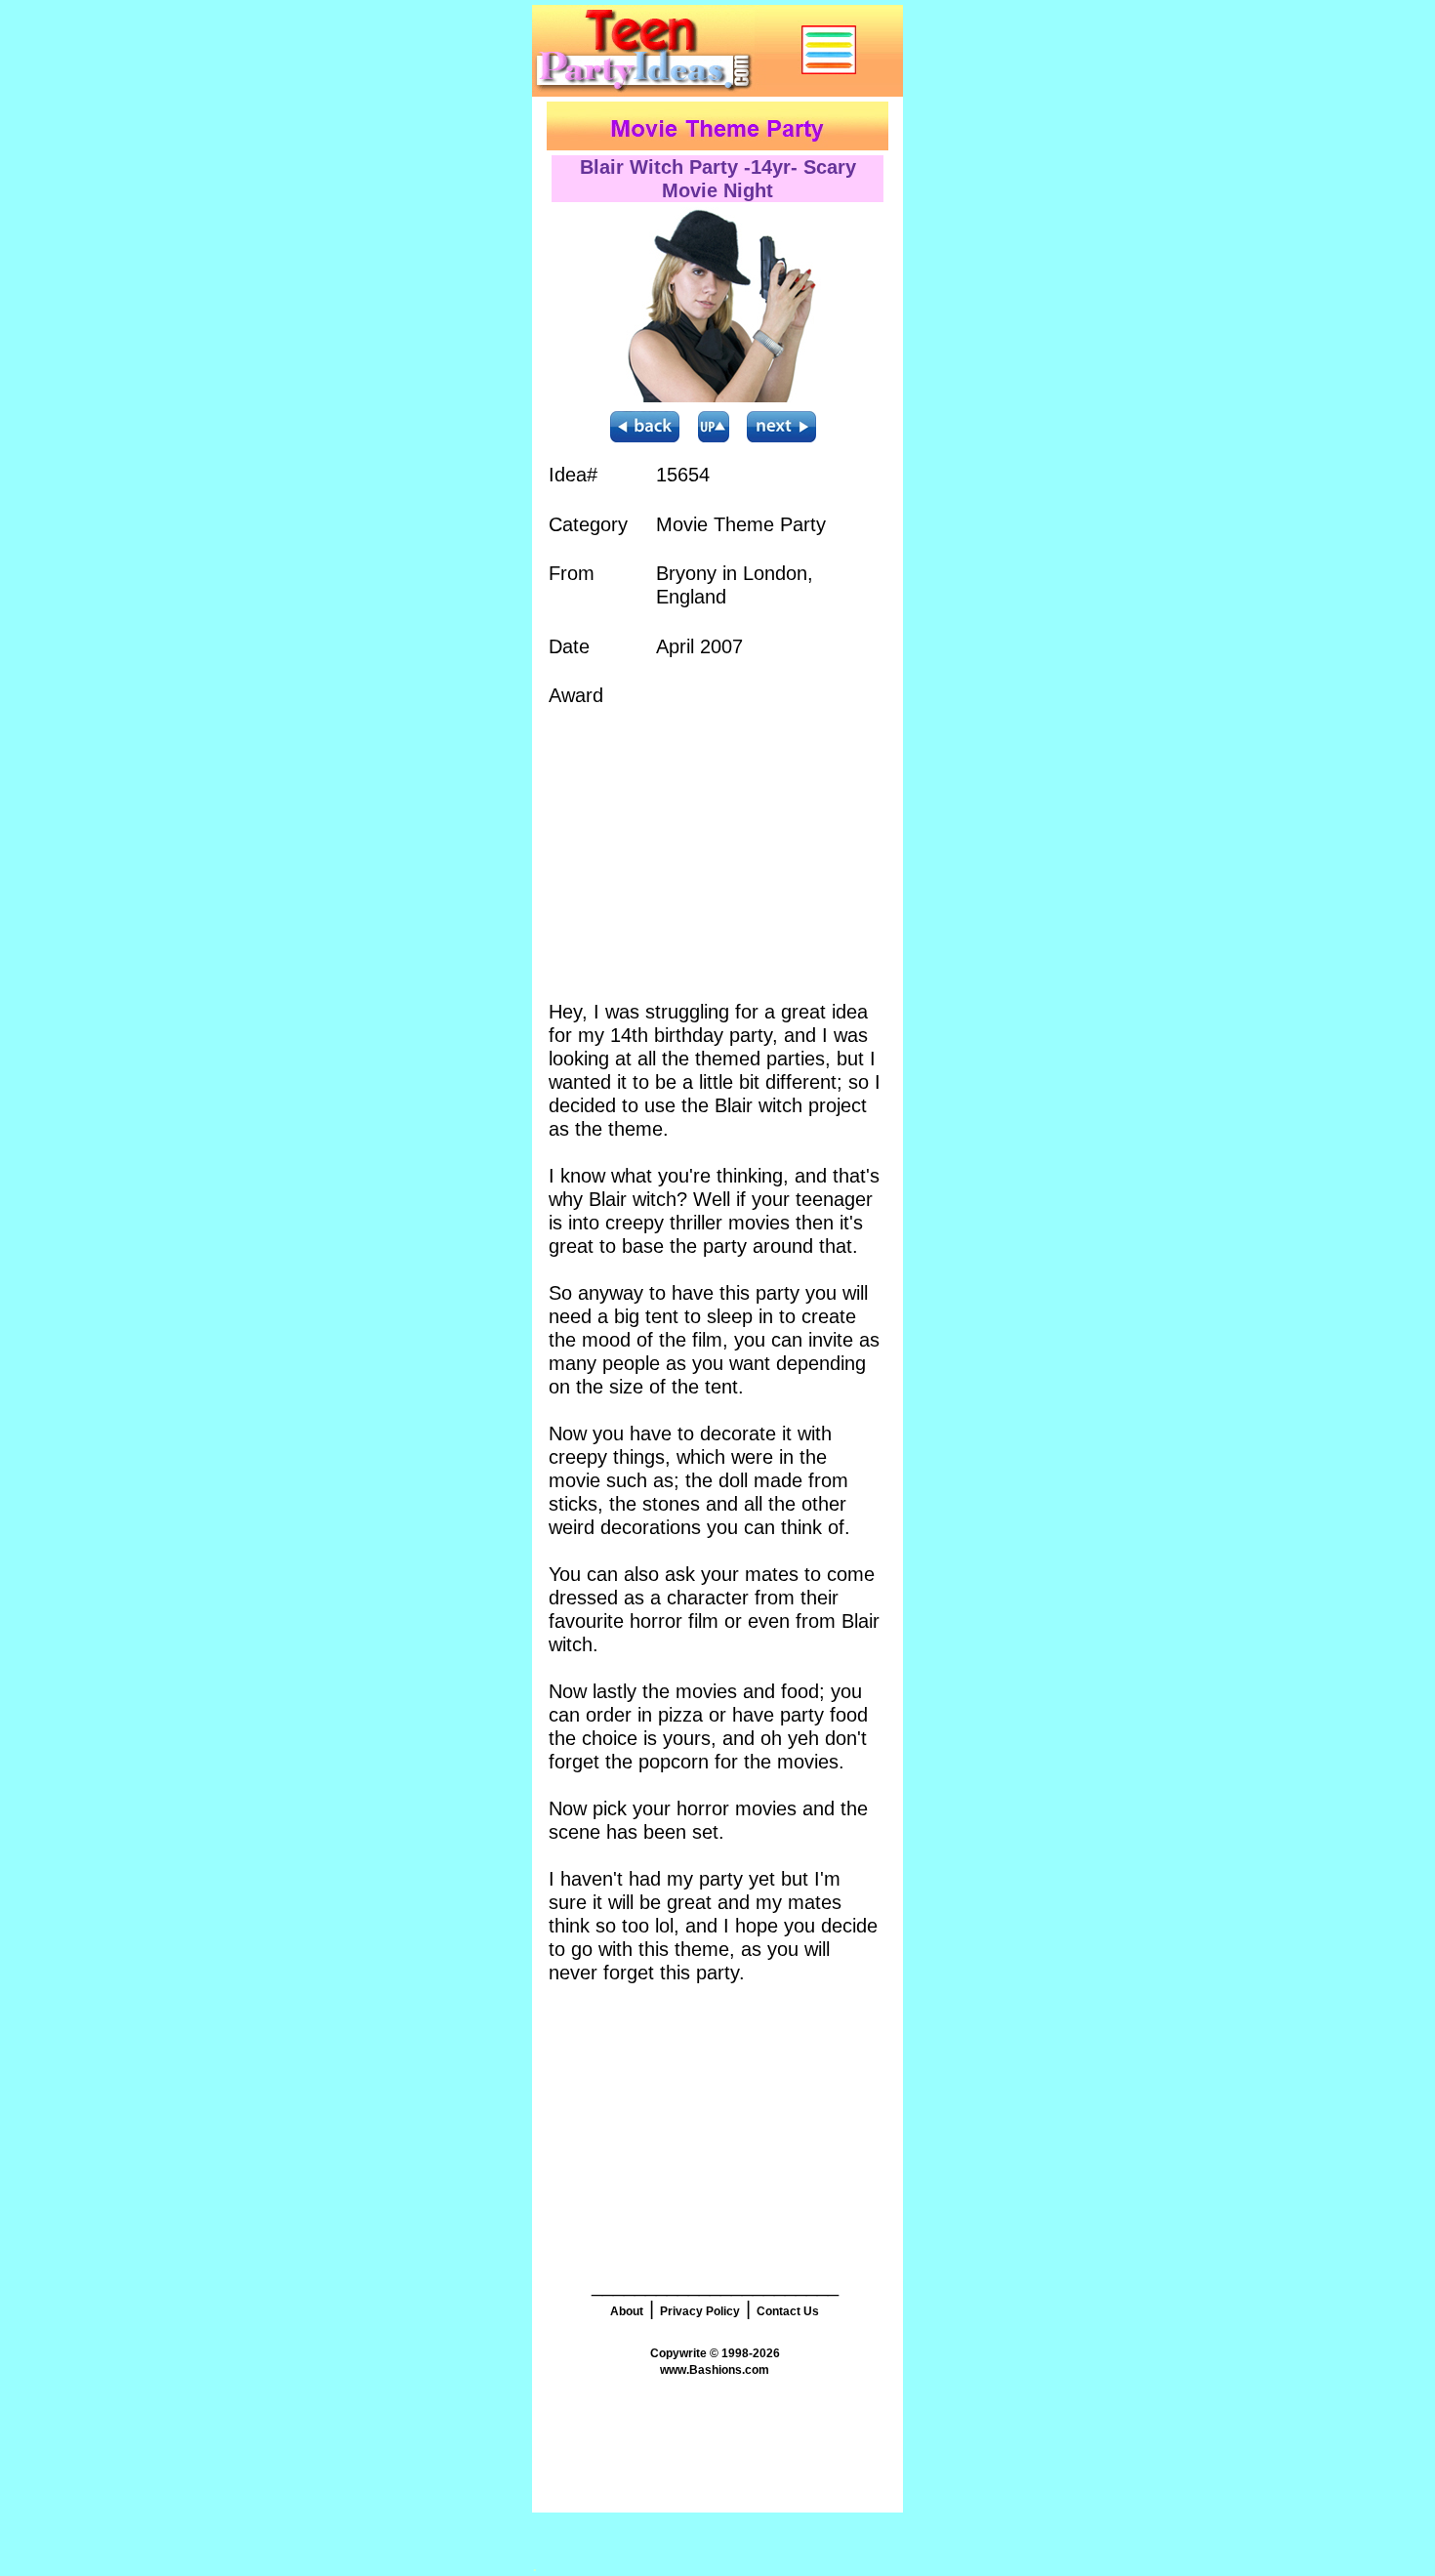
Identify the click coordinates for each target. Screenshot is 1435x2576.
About (627, 2311)
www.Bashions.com (715, 2370)
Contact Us (788, 2311)
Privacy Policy (700, 2311)
